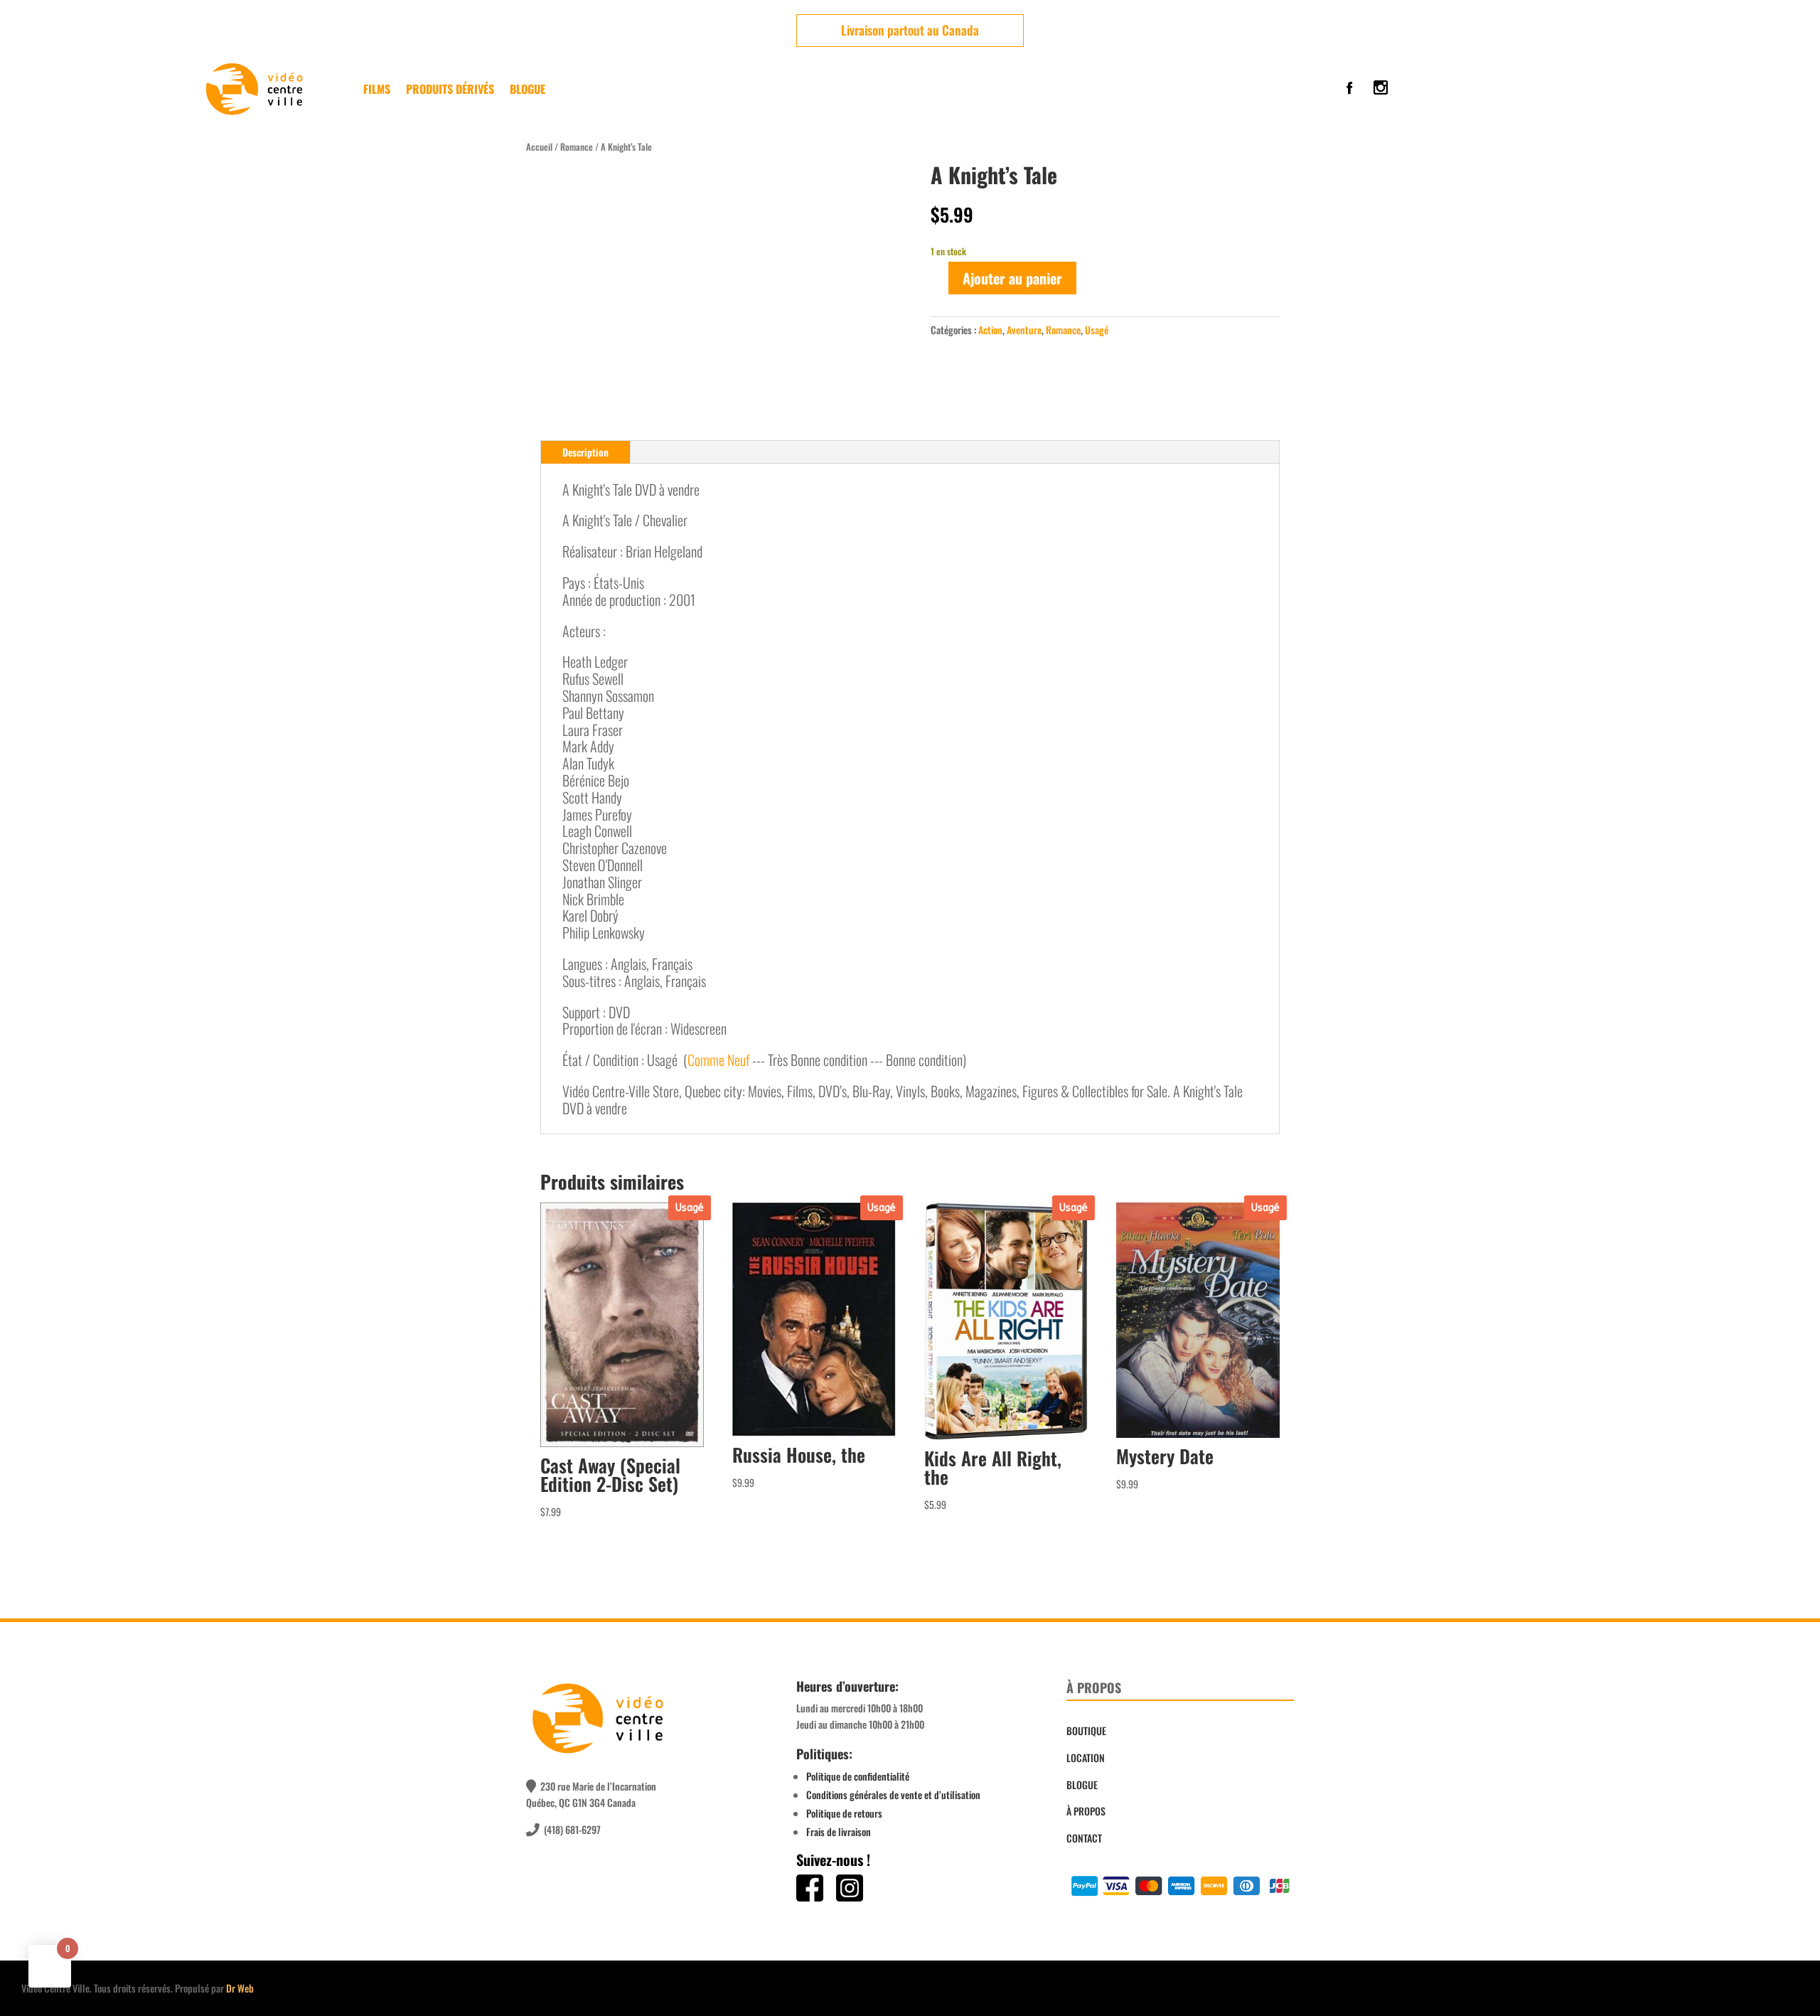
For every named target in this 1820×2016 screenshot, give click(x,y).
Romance (577, 147)
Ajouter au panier (1012, 278)
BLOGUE (1082, 1785)
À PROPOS (1086, 1811)
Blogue (528, 89)
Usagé (1097, 330)
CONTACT (1084, 1838)
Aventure (1024, 330)
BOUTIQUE (1086, 1730)
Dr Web (240, 1988)
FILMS (377, 89)
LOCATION (1086, 1758)
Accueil (539, 147)
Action (990, 330)
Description (585, 452)
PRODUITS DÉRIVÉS (450, 89)
